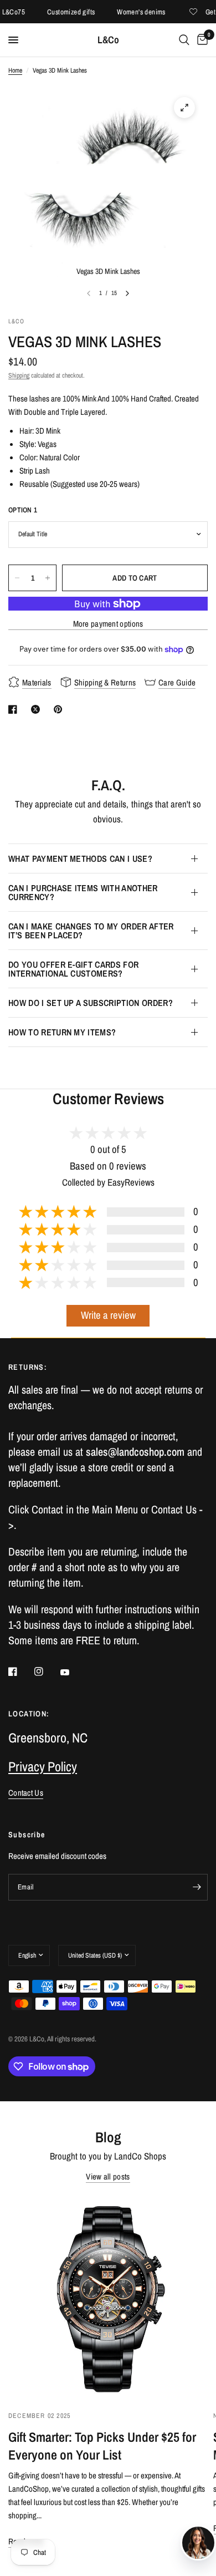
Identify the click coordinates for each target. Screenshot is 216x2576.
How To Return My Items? (62, 1032)
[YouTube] (73, 1673)
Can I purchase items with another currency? (83, 892)
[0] (200, 40)
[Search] (184, 40)
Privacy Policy (43, 1766)
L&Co (108, 40)
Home (15, 70)
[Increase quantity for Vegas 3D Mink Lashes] (48, 578)
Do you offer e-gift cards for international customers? (73, 969)
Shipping (19, 375)
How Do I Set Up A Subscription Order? (91, 1003)
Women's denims (130, 12)
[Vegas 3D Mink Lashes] (184, 108)
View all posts (108, 2176)
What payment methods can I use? (80, 858)
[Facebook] (20, 1671)
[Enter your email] (197, 1887)
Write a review (108, 1315)
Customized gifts (59, 12)
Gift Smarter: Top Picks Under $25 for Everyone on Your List (102, 2446)
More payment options (108, 624)
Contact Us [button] (26, 1793)
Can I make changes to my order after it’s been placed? (91, 931)
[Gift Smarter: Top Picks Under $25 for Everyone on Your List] (108, 2298)
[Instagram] (47, 1671)
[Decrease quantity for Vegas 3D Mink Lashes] (17, 578)
